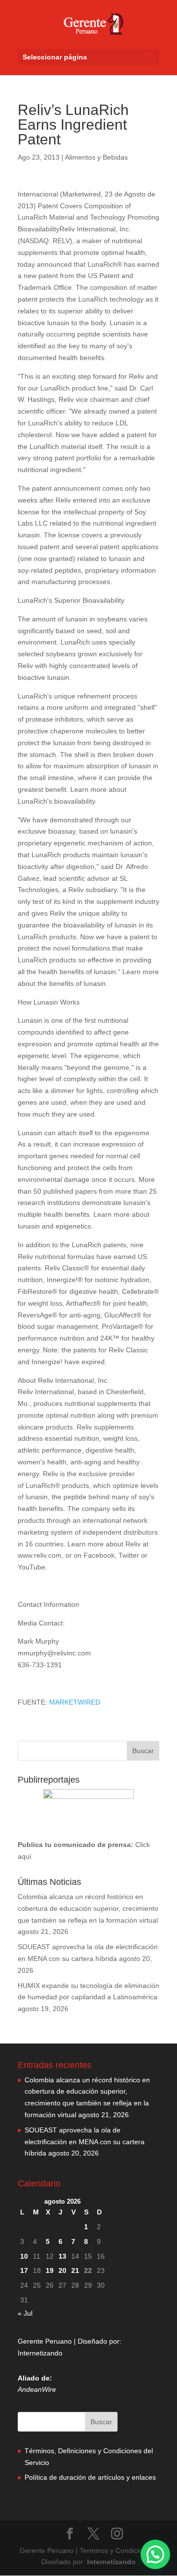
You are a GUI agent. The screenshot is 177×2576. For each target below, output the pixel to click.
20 (62, 2270)
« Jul (25, 2313)
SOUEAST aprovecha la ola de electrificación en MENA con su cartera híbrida (85, 2142)
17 (24, 2270)
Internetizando (40, 2353)
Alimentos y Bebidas (96, 157)
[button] (155, 2554)
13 (62, 2256)
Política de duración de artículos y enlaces (90, 2477)
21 (75, 2270)
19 (50, 2270)
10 (24, 2256)
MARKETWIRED (75, 1702)
